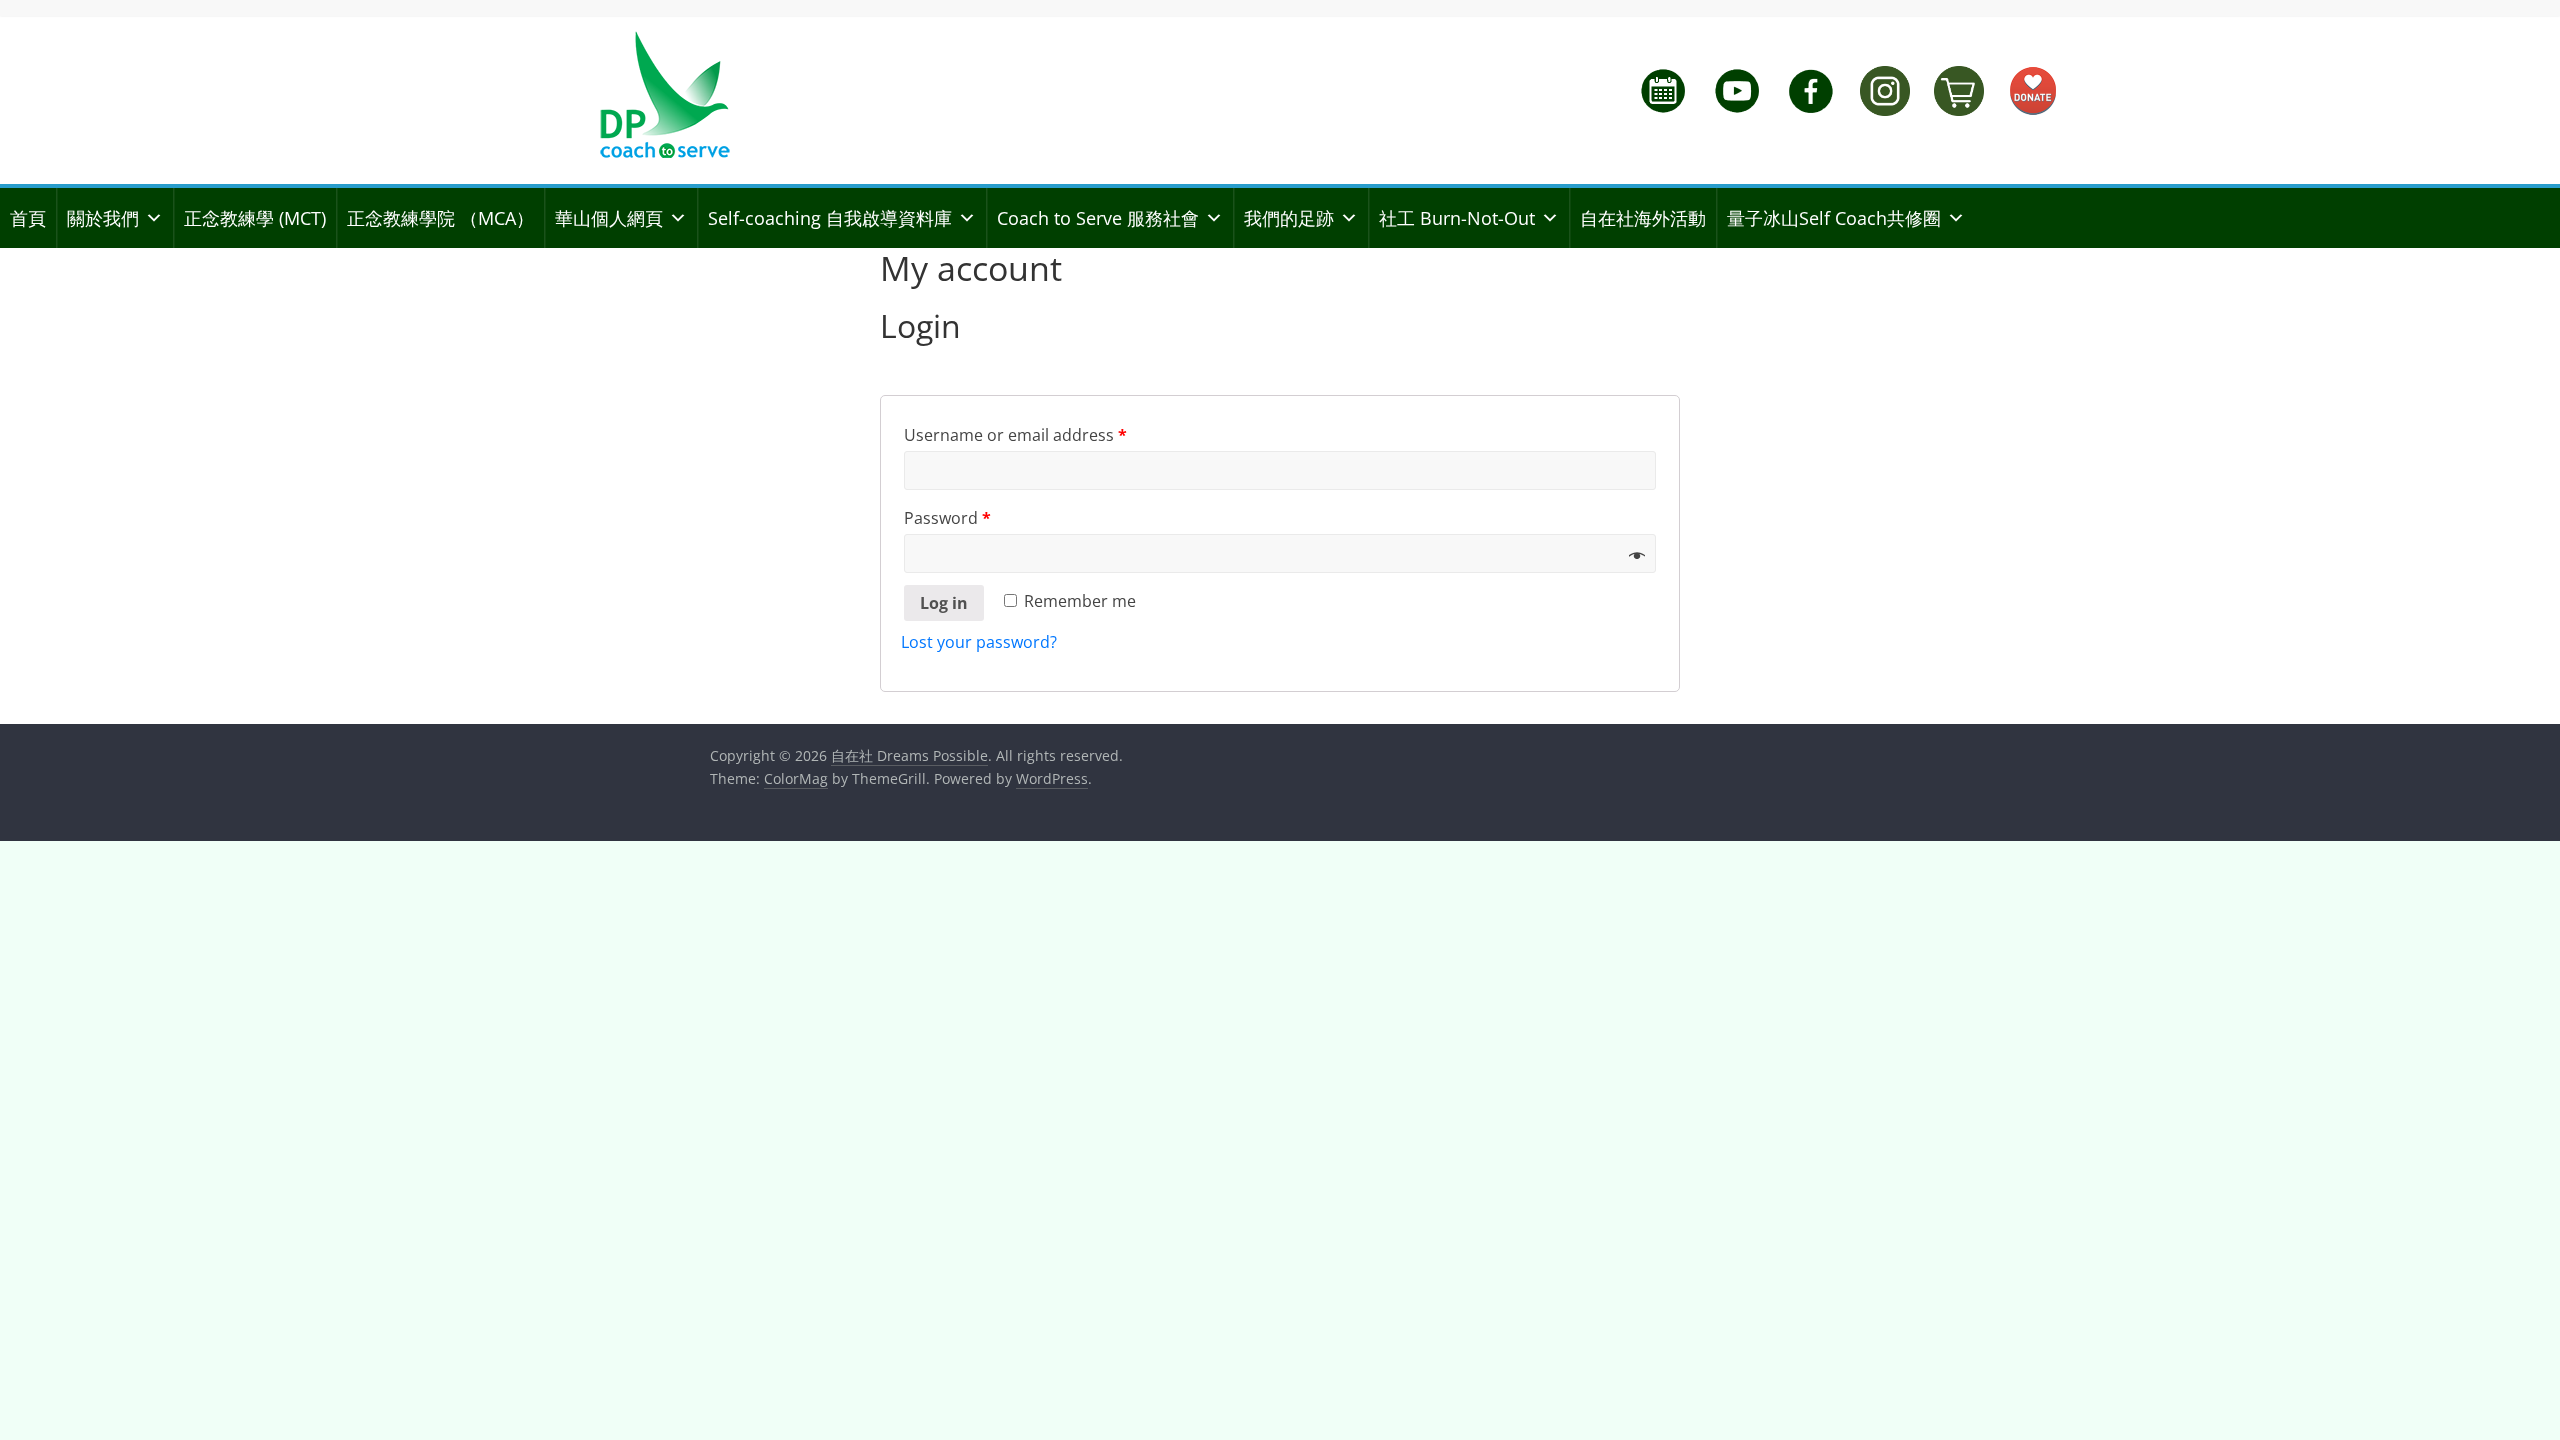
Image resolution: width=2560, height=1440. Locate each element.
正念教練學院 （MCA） (440, 218)
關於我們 (103, 218)
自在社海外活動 (1643, 218)
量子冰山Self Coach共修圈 (1834, 218)
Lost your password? (979, 642)
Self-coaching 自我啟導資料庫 (830, 218)
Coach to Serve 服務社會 (1098, 218)
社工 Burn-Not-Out (1457, 218)
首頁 (28, 218)
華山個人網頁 (609, 218)
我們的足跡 (1289, 218)
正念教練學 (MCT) (255, 218)
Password (947, 518)
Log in (944, 603)
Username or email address (1015, 435)
